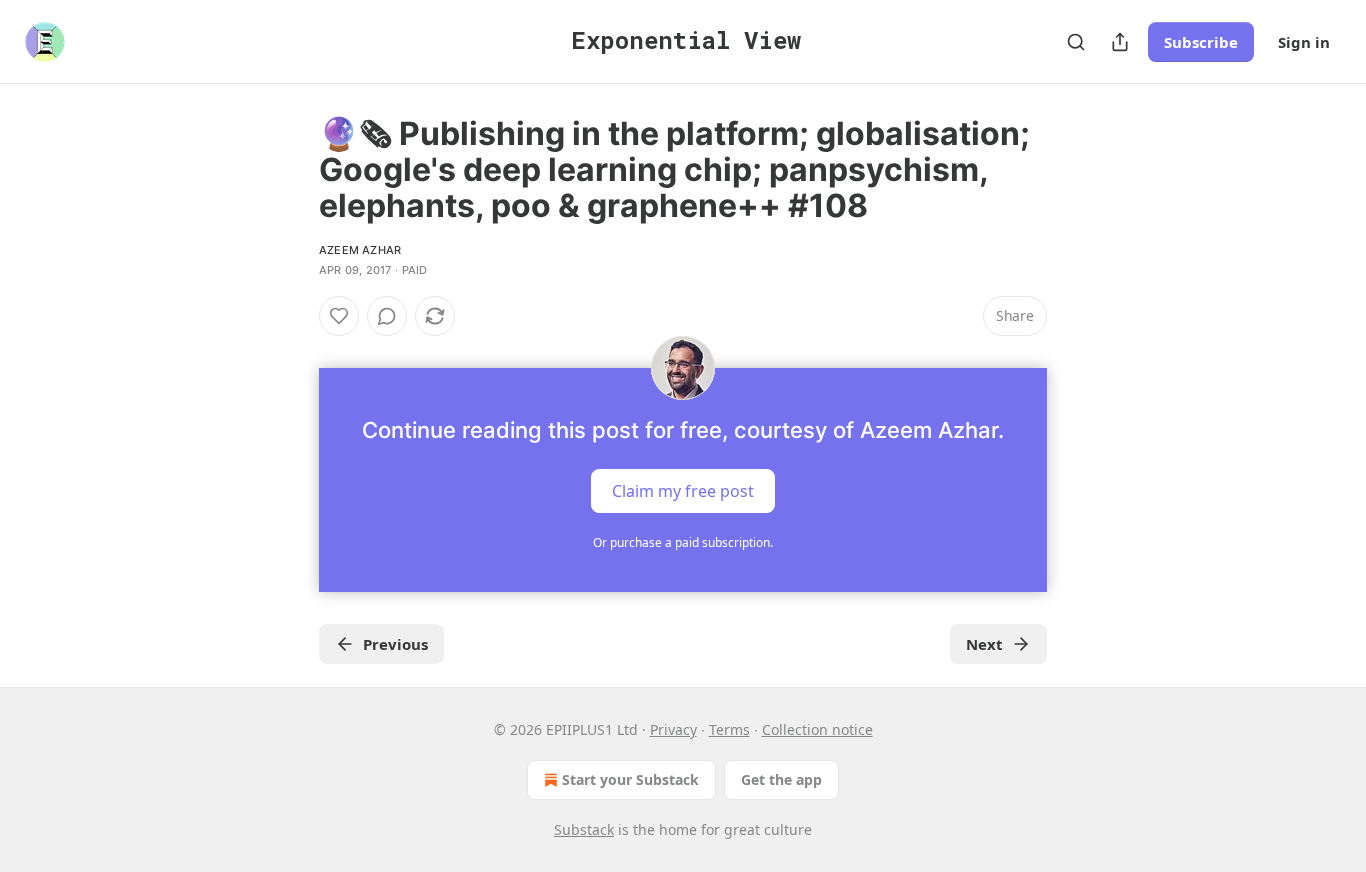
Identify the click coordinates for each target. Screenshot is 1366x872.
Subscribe (1201, 42)
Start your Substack (630, 779)
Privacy (673, 729)
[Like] (339, 316)
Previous (395, 644)
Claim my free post (683, 491)
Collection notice (817, 729)
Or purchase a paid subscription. (683, 542)
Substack (584, 829)
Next (984, 644)
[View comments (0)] (387, 316)
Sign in (1304, 42)
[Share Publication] (1120, 42)
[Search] (1076, 42)
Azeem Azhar (360, 250)
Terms (729, 729)
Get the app (781, 779)
